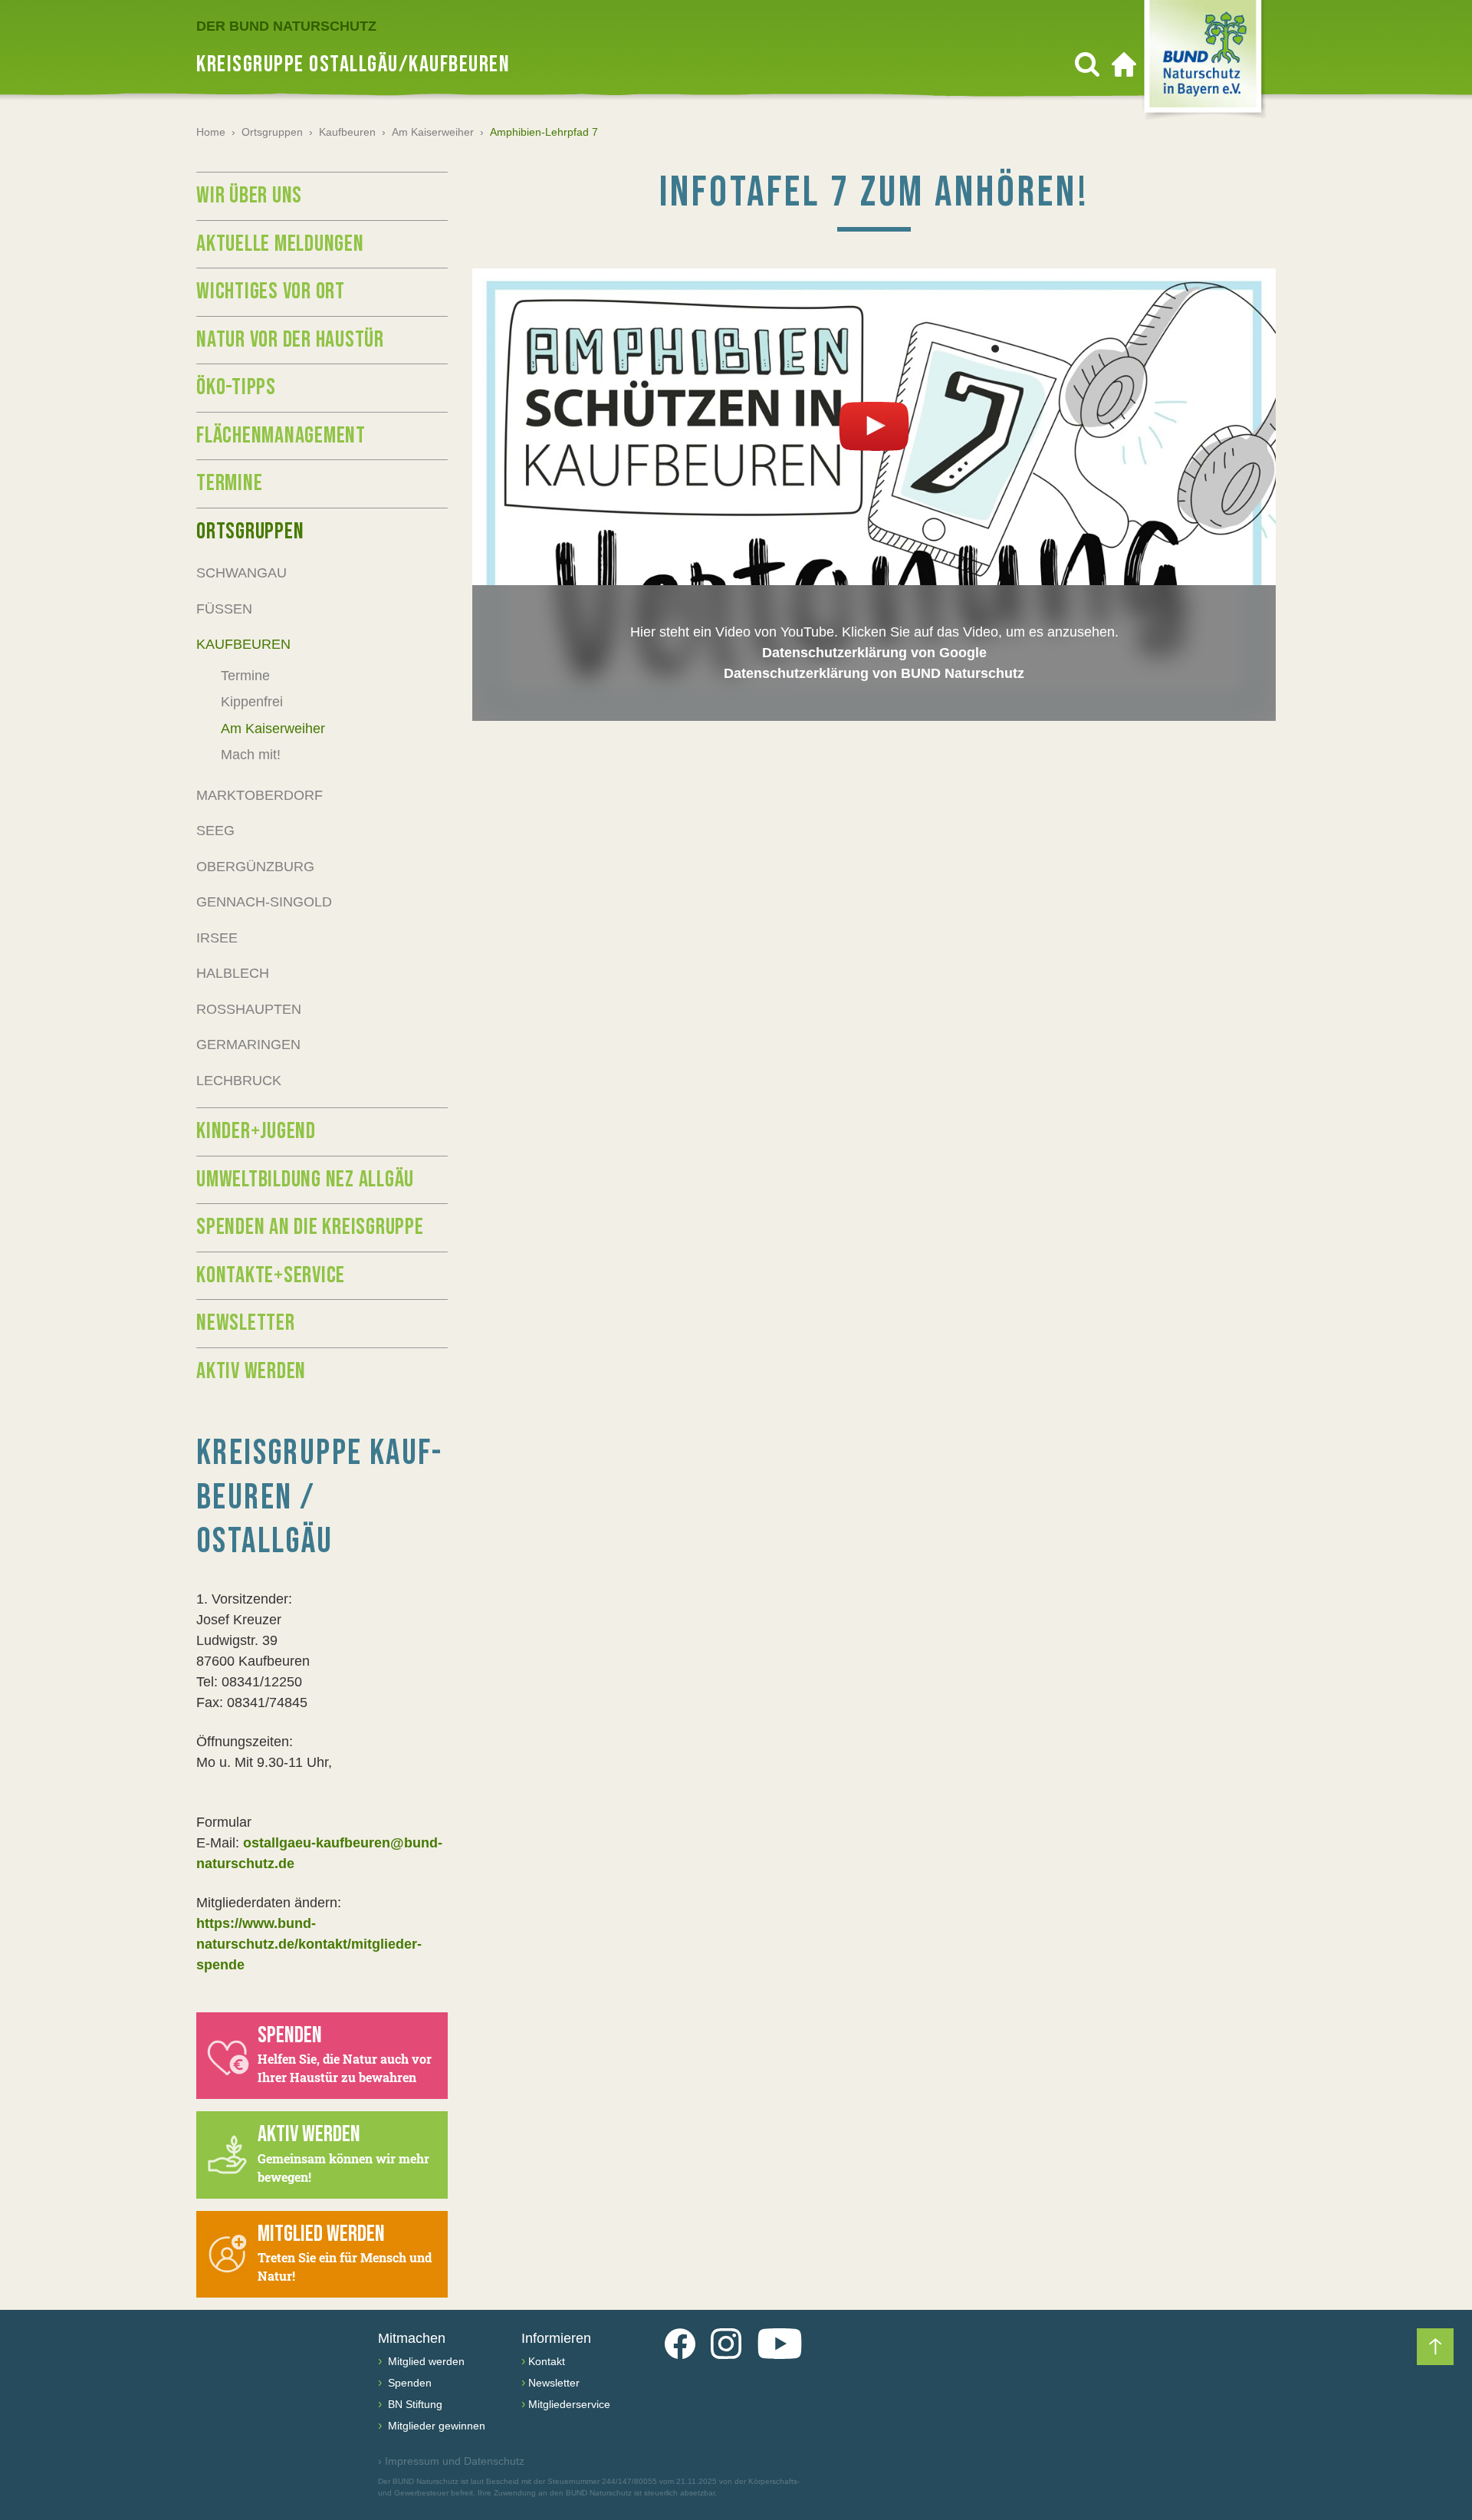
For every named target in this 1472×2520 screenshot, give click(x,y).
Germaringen (248, 1045)
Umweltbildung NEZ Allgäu (305, 1179)
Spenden (408, 2383)
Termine (229, 483)
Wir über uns (249, 196)
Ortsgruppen (272, 132)
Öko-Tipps (236, 387)
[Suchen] (1087, 64)
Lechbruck (239, 1081)
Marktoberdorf (260, 795)
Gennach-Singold (264, 902)
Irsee (217, 938)
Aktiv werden (251, 1371)
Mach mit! (251, 755)
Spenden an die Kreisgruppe (310, 1227)
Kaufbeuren (347, 132)
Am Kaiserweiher (433, 132)
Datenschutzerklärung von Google (874, 653)
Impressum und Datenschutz (451, 2461)
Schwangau (242, 573)
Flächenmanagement (281, 436)
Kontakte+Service (271, 1275)
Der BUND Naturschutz (286, 26)
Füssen (224, 609)
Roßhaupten (249, 1009)
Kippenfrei (252, 702)
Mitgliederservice (569, 2404)
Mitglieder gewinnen (435, 2426)
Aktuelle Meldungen (280, 244)
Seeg (215, 831)
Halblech (233, 973)
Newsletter (246, 1323)
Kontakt (547, 2361)
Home (211, 132)
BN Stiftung (414, 2404)
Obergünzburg (255, 867)
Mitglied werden (425, 2361)
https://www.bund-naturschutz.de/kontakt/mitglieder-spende (309, 1944)
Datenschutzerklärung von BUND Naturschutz (874, 673)
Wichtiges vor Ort (271, 291)
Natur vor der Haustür (290, 340)
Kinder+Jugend (256, 1131)
